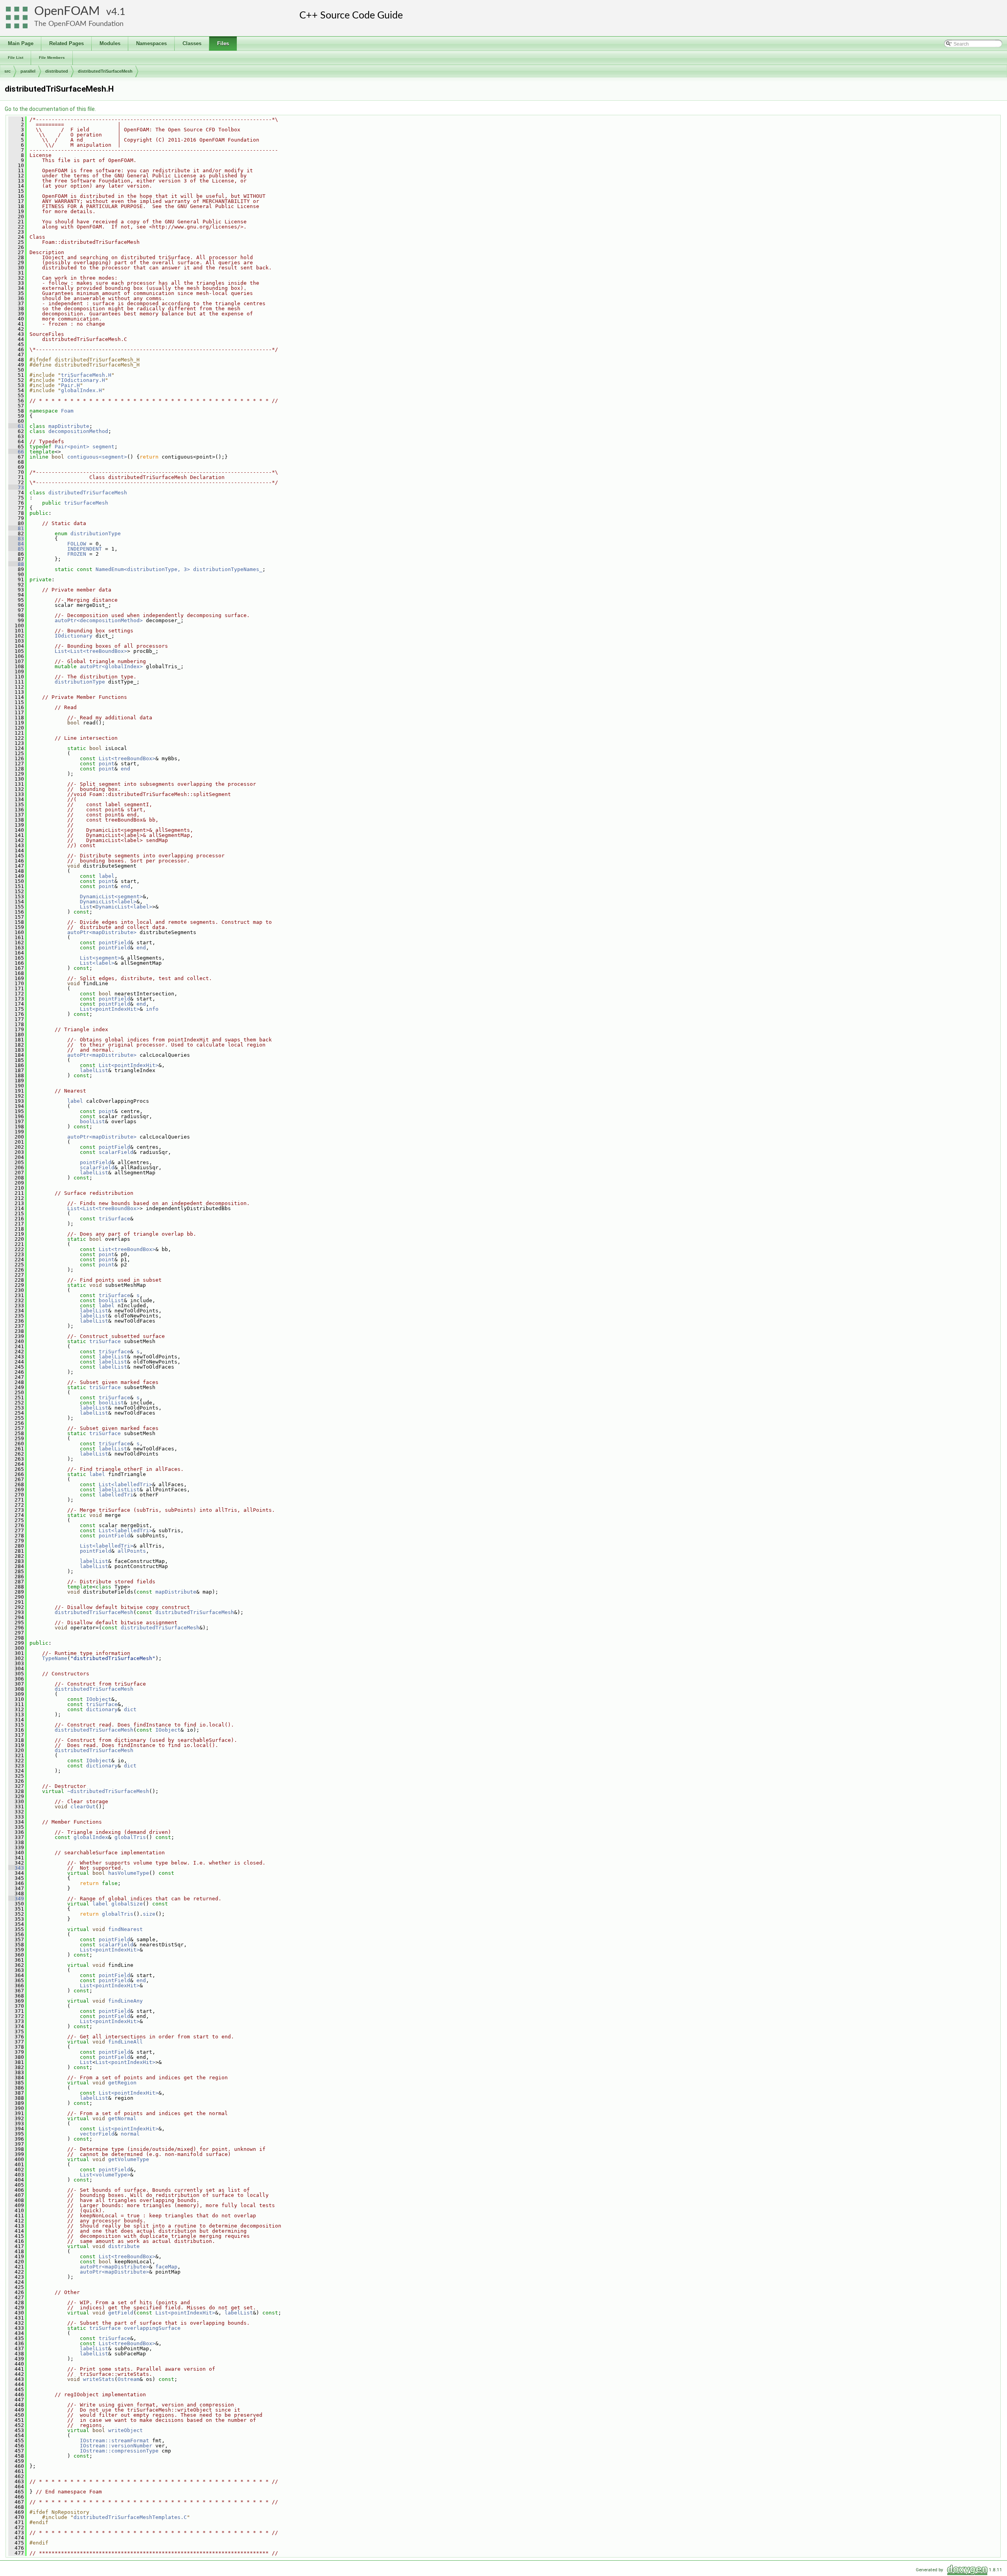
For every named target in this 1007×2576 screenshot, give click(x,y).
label (107, 876)
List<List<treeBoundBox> (91, 651)
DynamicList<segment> (111, 896)
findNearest (125, 1929)
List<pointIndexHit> (110, 1009)
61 (16, 426)
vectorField (97, 2134)
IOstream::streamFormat (114, 2441)
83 (16, 539)
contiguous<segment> (97, 457)
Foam (67, 411)
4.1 (118, 12)
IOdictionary (74, 636)
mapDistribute (69, 426)
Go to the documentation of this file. (50, 109)
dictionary (102, 1709)
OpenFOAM (67, 11)
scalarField (116, 1152)
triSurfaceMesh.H (86, 375)
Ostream (129, 2379)
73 (16, 487)
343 (16, 1868)
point (107, 764)
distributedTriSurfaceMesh (105, 71)
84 (16, 544)
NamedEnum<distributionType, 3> (143, 569)
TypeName (55, 1658)
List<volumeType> (105, 2175)
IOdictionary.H (83, 380)
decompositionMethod (78, 431)
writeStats (99, 2379)
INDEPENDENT (85, 549)
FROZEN (77, 554)
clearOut (83, 1807)
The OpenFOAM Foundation (79, 24)
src (7, 71)
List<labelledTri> (125, 1484)
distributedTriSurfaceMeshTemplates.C (130, 2517)
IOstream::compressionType (119, 2451)
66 (16, 452)
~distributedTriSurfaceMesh (108, 1791)
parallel (28, 71)
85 (16, 549)
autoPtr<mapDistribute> (102, 932)
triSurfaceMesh (86, 503)
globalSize (127, 1904)
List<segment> (100, 958)
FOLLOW (77, 544)
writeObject (125, 2430)
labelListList (119, 1490)
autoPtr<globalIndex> (111, 666)
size (149, 1914)
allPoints (132, 1551)
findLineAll (125, 2042)
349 (16, 1899)
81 (16, 528)
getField (121, 2313)
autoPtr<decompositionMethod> (99, 620)
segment (103, 447)
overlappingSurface (152, 2328)
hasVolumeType (129, 1873)
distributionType (96, 533)
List (86, 907)
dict (130, 1709)
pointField (114, 943)
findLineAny (125, 2001)
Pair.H (70, 385)
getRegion (122, 2083)
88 (16, 564)
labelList (94, 1070)
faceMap (166, 2267)
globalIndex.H (81, 390)
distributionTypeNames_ (228, 569)
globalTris (130, 1837)
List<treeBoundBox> (127, 758)
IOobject (99, 1699)
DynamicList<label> (108, 902)
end (125, 769)
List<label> (97, 963)
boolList (92, 1121)
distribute (124, 2246)
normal (130, 2134)
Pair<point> (72, 447)
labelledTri (116, 1495)
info (152, 1009)
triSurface (114, 1219)
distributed (57, 71)
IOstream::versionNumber (116, 2446)
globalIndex (91, 1837)
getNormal (122, 2118)
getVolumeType (129, 2159)
